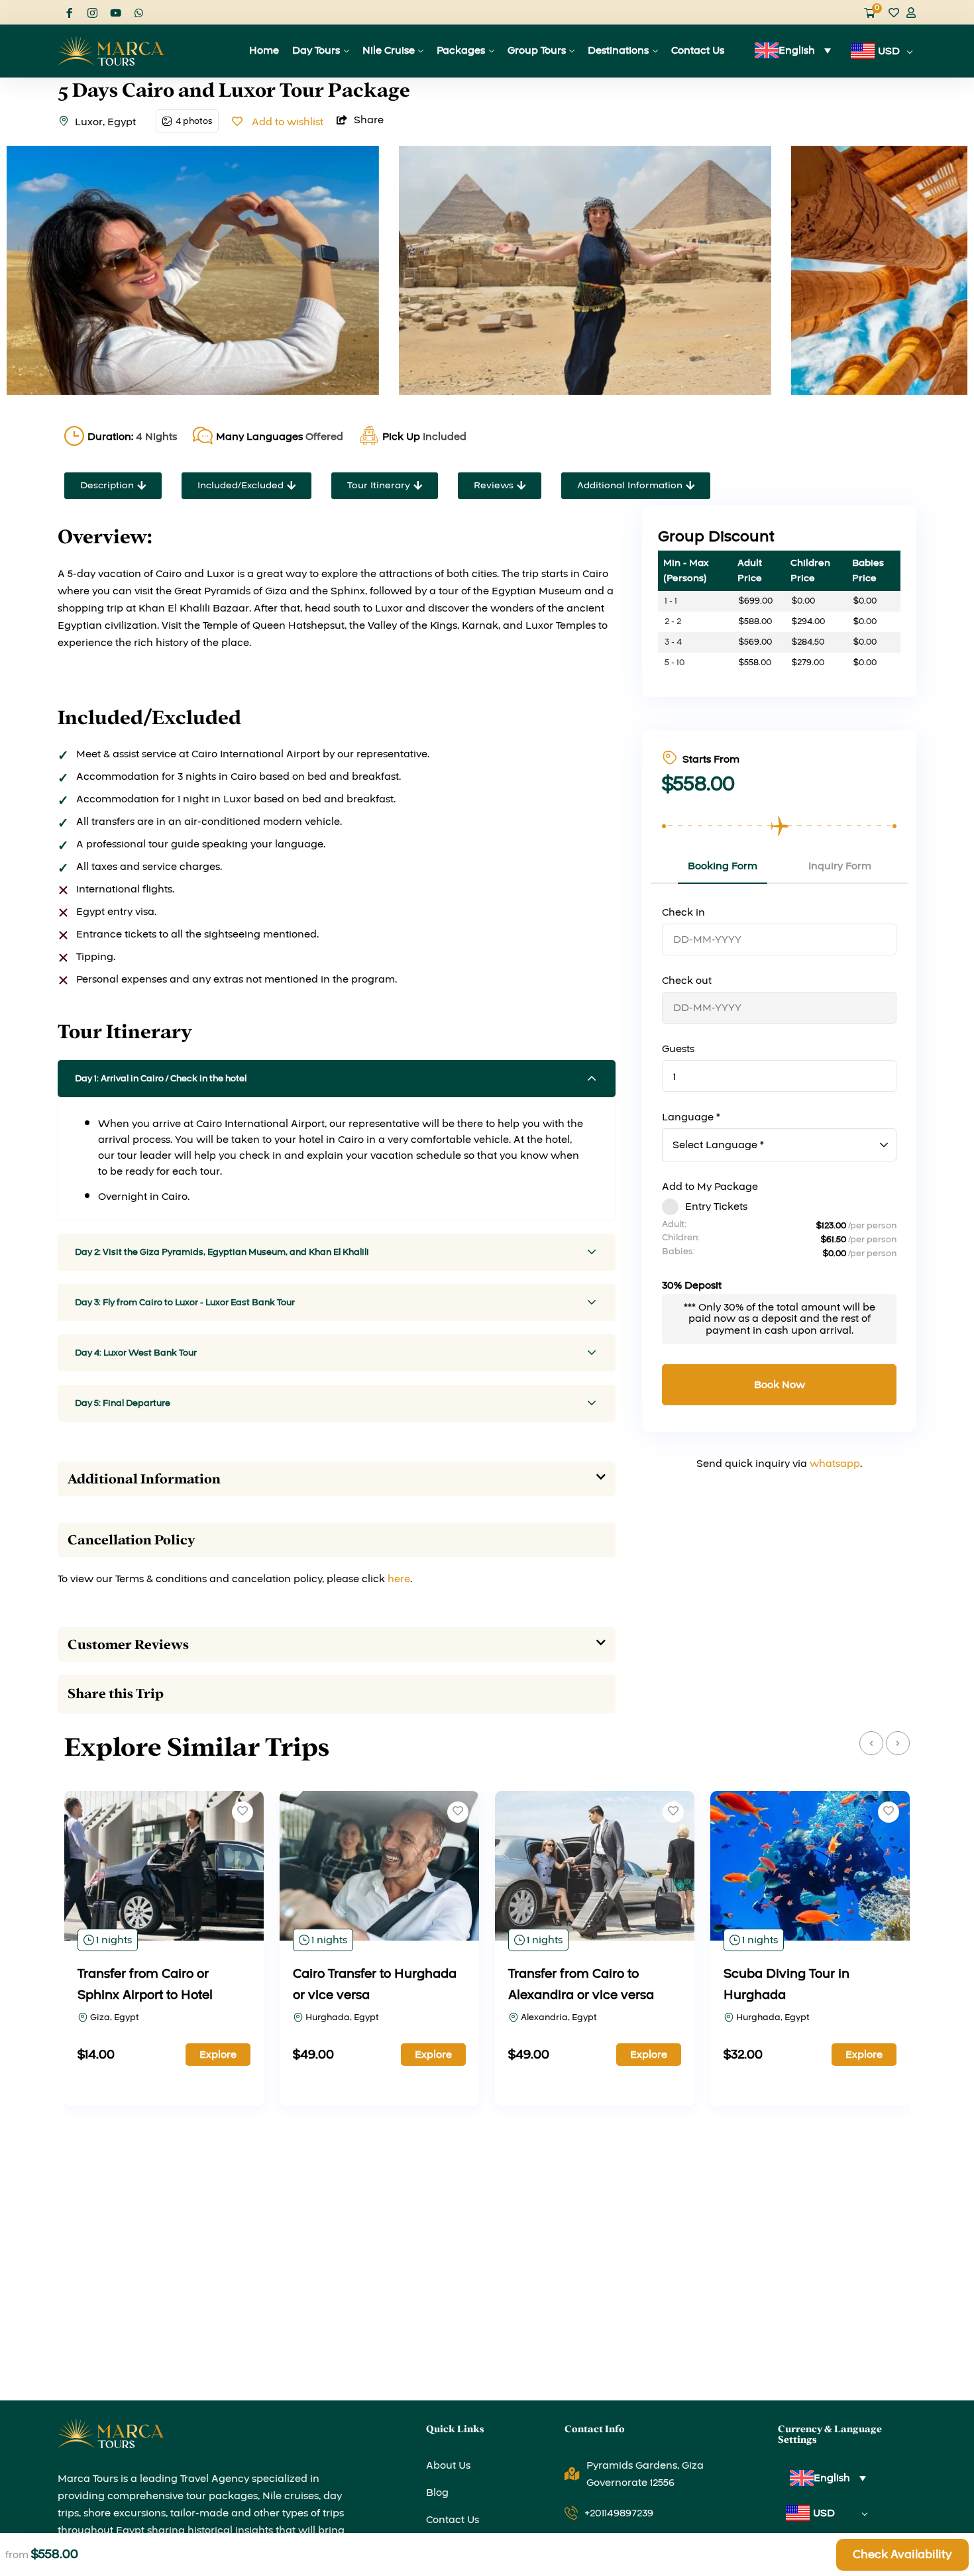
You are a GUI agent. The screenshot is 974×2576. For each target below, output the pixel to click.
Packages (461, 50)
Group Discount (716, 537)
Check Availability (902, 2554)
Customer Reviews (128, 1644)
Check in (683, 912)
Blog (437, 2493)
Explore (218, 2055)
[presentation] (871, 1743)
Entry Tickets (716, 1207)
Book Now (780, 1385)
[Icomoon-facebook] (69, 13)
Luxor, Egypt (105, 122)
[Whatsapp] (139, 13)
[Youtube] (116, 13)
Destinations (618, 50)
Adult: (674, 1224)
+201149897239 (619, 2513)
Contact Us (698, 50)
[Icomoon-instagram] (92, 13)
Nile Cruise (389, 50)
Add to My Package (710, 1187)
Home (264, 50)
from (17, 2555)
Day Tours (316, 50)
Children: (681, 1238)
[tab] (337, 1479)
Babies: (678, 1252)
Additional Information (144, 1479)
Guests (678, 1049)
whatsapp (835, 1464)
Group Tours (537, 50)
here (399, 1579)
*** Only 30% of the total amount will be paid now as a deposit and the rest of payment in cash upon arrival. (780, 1319)
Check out (687, 981)
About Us (448, 2465)
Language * (691, 1117)
